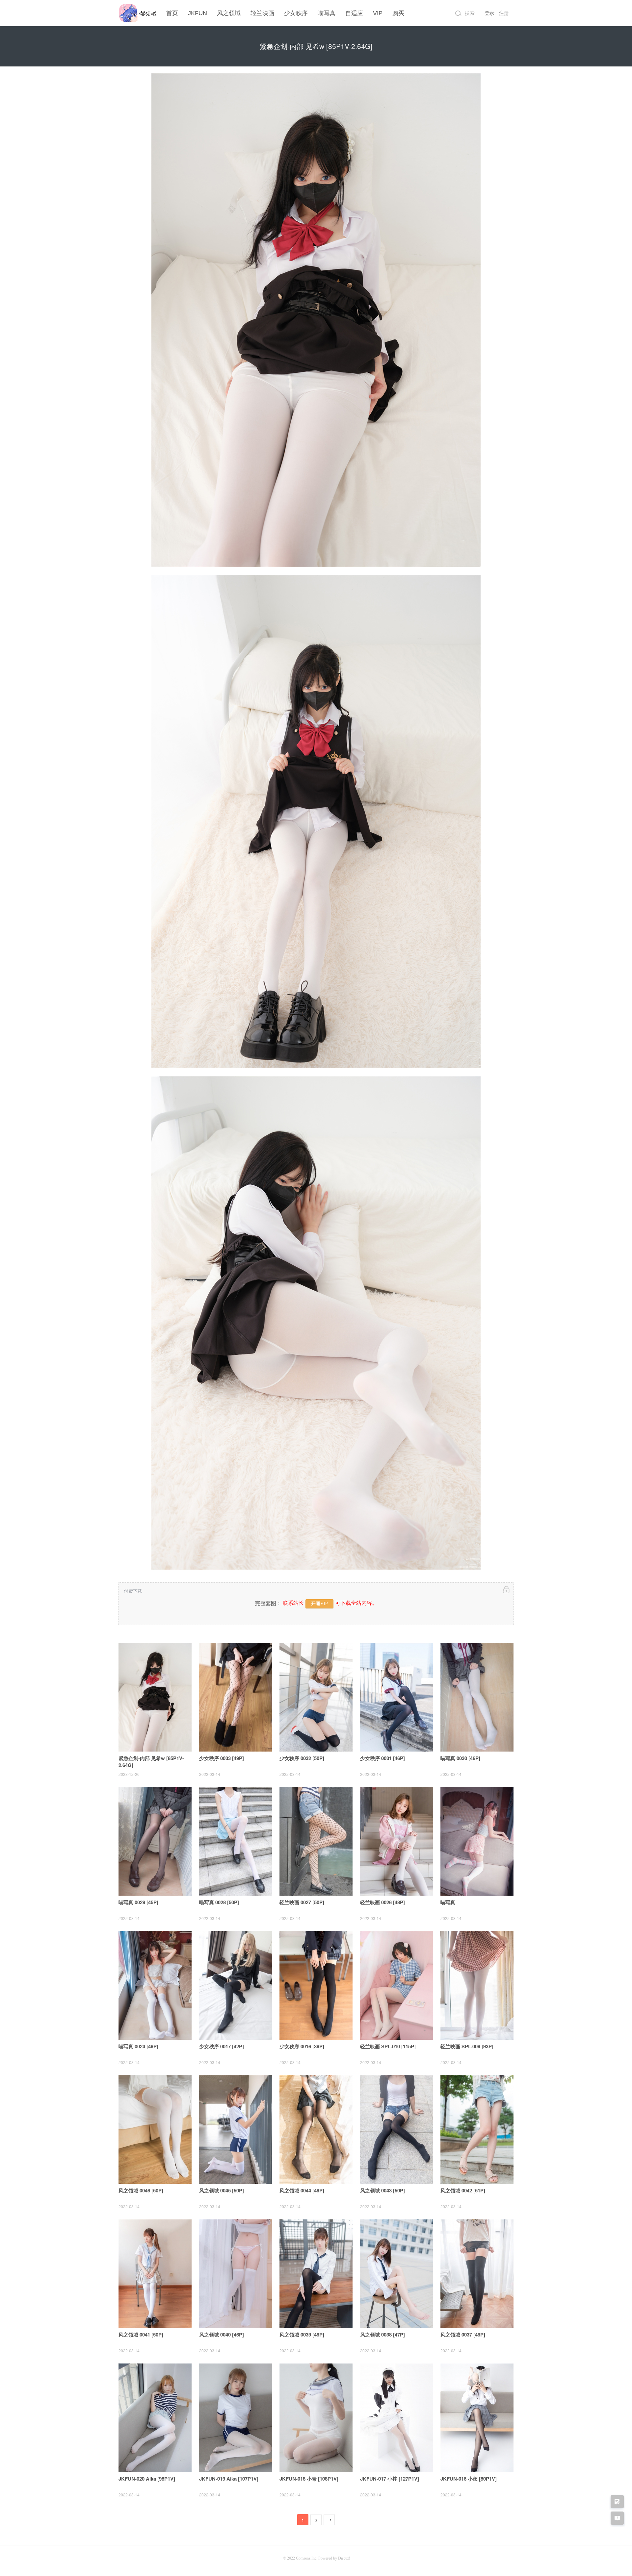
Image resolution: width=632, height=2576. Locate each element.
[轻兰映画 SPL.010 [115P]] (397, 1985)
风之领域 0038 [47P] (382, 2335)
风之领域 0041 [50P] (141, 2335)
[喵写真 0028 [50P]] (236, 1841)
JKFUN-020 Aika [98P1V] (147, 2479)
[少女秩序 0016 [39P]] (316, 1985)
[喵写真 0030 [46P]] (477, 1697)
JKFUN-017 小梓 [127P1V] (390, 2479)
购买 (398, 13)
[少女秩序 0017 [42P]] (236, 1985)
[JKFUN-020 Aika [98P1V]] (155, 2418)
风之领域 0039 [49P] (302, 2335)
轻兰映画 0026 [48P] (382, 1902)
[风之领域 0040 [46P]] (236, 2274)
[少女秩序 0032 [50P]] (316, 1697)
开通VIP (319, 1604)
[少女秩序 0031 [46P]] (397, 1697)
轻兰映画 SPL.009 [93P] (467, 2046)
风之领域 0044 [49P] (302, 2190)
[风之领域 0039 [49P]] (316, 2274)
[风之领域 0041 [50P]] (155, 2274)
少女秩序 (296, 13)
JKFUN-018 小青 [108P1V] (309, 2479)
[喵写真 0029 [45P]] (155, 1841)
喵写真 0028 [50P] (219, 1902)
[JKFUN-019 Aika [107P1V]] (236, 2418)
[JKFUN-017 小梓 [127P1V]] (397, 2418)
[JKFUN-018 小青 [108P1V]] (316, 2418)
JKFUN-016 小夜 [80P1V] (469, 2479)
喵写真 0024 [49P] (138, 2046)
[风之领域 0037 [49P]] (477, 2274)
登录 (489, 13)
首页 (172, 13)
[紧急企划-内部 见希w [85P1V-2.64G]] (155, 1697)
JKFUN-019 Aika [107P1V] (229, 2479)
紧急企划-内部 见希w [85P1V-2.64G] (151, 1762)
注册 (504, 13)
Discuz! (344, 2558)
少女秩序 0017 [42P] (222, 2046)
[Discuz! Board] (137, 22)
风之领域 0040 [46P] (222, 2335)
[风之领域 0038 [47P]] (397, 2274)
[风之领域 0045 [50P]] (236, 2130)
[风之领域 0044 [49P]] (316, 2130)
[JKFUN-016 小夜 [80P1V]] (477, 2418)
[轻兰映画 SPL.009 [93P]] (477, 1985)
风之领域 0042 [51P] (463, 2190)
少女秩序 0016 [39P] (302, 2046)
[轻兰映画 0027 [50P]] (316, 1841)
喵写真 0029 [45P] (138, 1902)
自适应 (354, 13)
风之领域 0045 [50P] (222, 2190)
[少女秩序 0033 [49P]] (236, 1697)
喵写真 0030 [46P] (460, 1758)
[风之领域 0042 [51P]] (477, 2130)
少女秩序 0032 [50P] (302, 1758)
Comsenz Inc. (307, 2558)
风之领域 (229, 13)
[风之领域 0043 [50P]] (397, 2130)
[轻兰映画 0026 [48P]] (397, 1841)
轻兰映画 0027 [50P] (302, 1902)
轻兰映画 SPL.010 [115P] (388, 2046)
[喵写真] (477, 1841)
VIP (378, 13)
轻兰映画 (262, 13)
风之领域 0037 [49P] (463, 2335)
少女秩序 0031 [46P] (382, 1758)
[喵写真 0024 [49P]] (155, 1985)
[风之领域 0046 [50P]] (155, 2130)
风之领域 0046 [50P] (141, 2190)
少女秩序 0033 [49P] (222, 1758)
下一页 (330, 2521)
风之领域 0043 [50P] (382, 2190)
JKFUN (197, 13)
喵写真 (327, 13)
